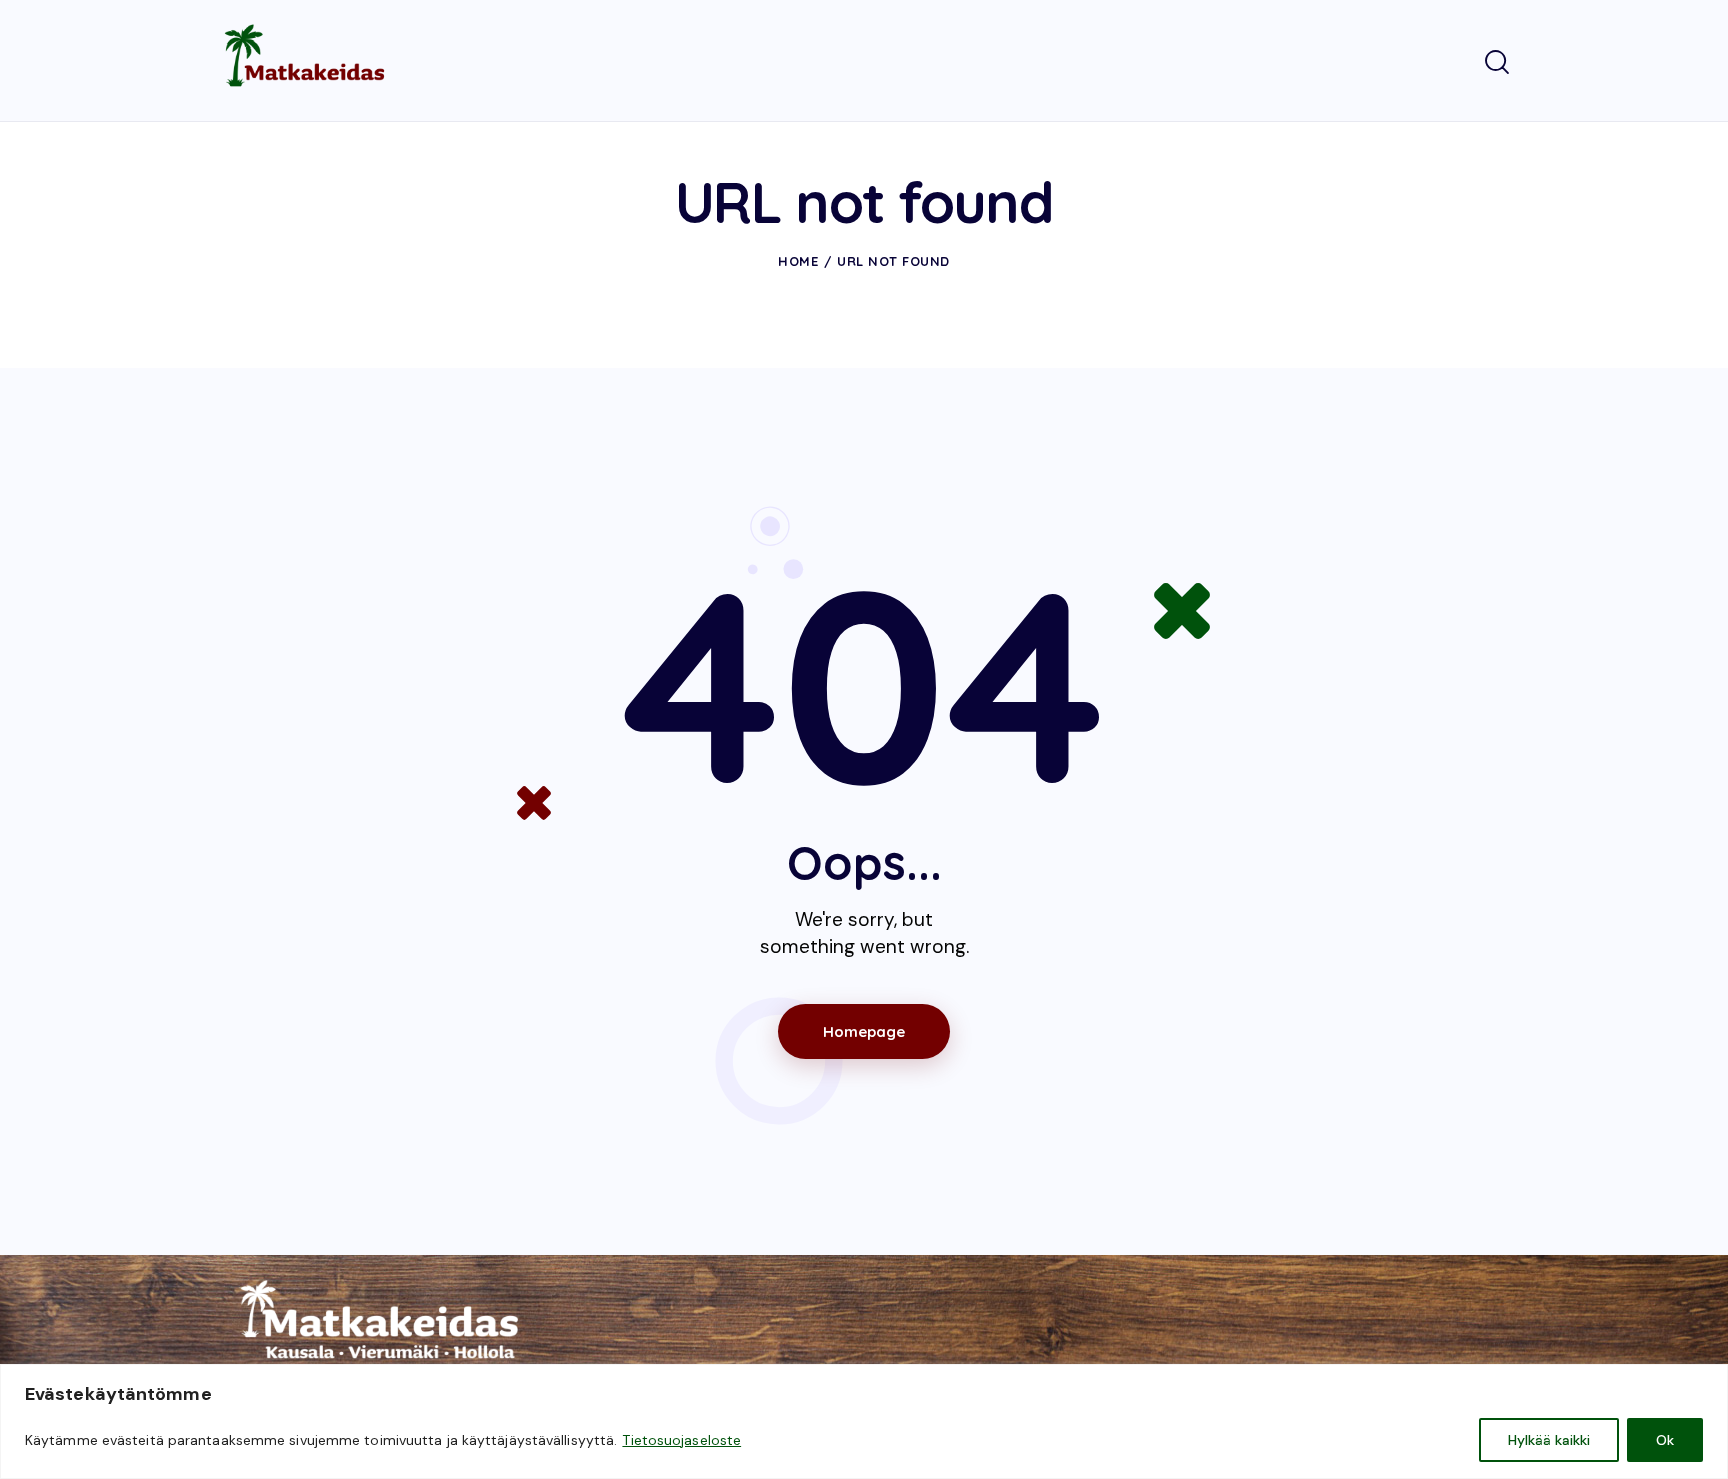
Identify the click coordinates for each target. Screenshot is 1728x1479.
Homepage (864, 1031)
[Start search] (1497, 63)
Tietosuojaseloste (681, 1440)
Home (798, 261)
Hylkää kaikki (1549, 1440)
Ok (1665, 1440)
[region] (864, 1421)
